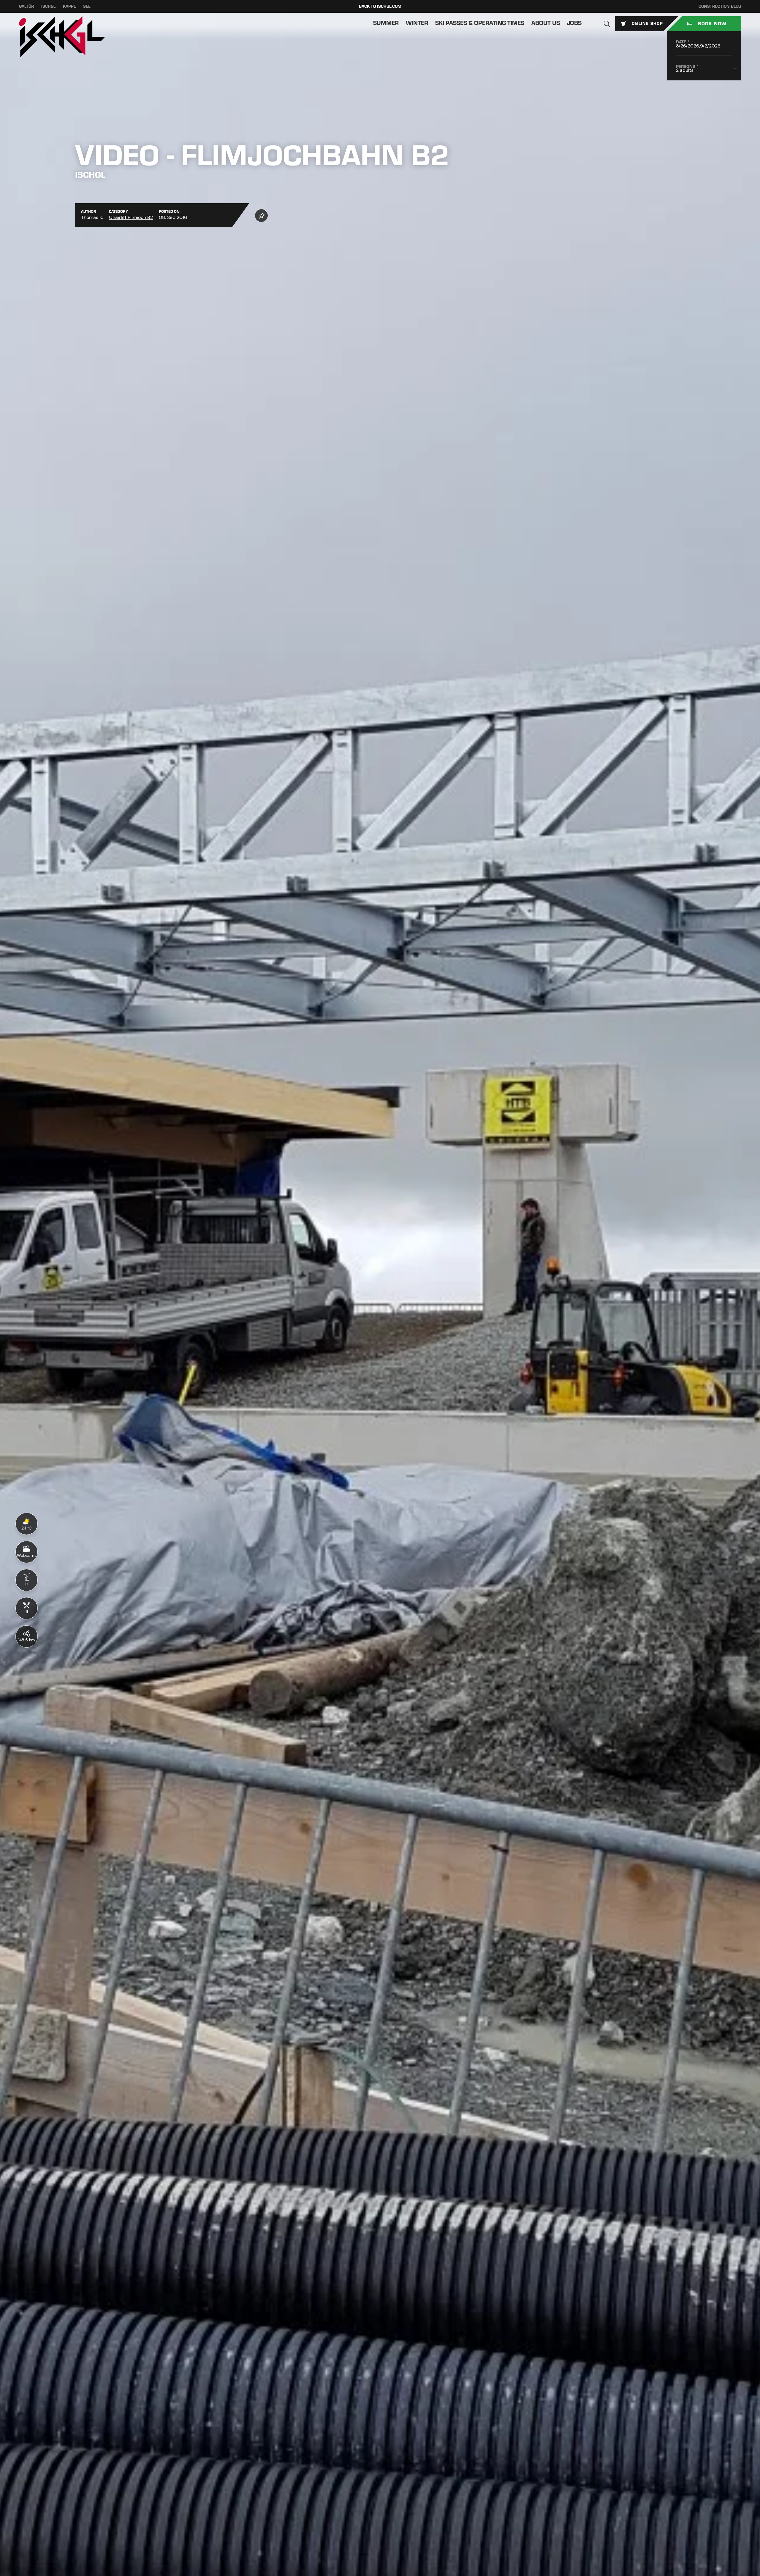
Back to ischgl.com (380, 6)
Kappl (69, 6)
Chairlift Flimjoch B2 (131, 217)
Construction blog (720, 6)
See (87, 6)
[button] (607, 24)
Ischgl (48, 6)
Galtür (26, 6)
